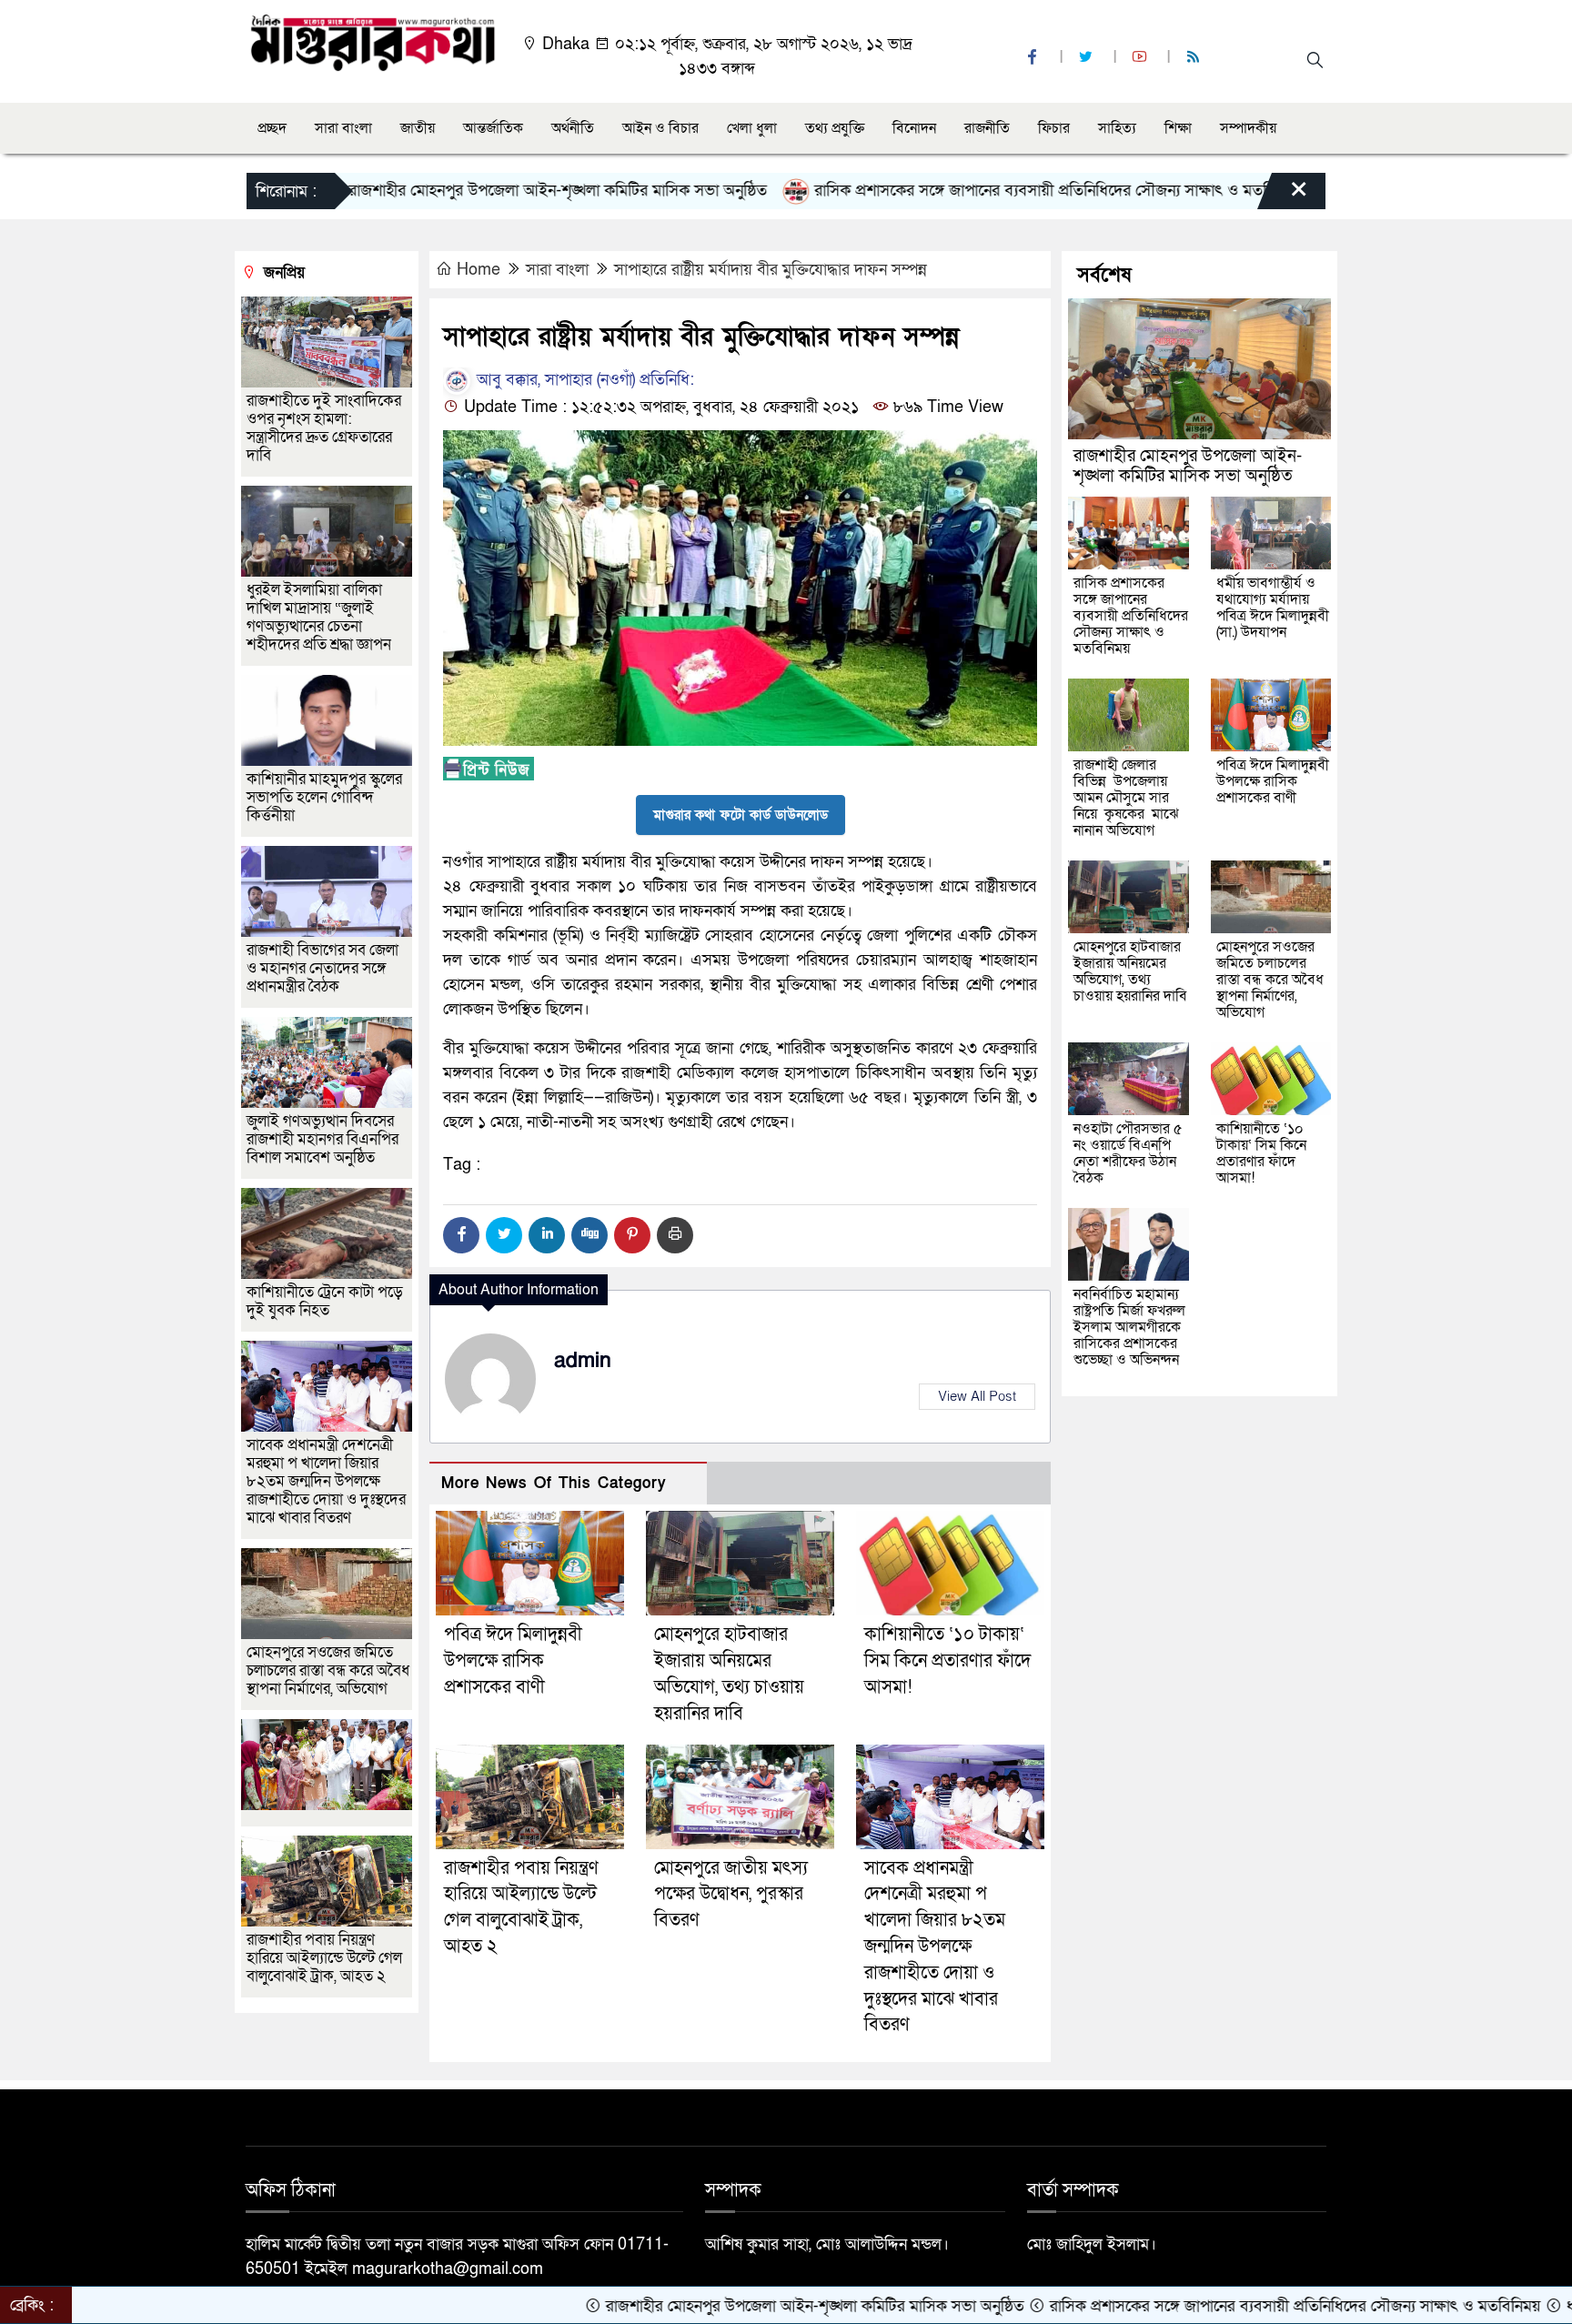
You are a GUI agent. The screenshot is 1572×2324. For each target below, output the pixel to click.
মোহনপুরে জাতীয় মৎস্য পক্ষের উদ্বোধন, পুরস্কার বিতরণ (731, 1895)
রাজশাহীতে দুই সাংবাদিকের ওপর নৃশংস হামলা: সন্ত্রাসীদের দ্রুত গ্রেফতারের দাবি (324, 428)
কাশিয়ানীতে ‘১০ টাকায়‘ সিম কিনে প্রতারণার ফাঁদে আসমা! (947, 1661)
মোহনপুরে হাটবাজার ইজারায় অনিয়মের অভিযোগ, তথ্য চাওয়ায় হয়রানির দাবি (1130, 971)
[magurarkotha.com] (373, 41)
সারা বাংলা (343, 128)
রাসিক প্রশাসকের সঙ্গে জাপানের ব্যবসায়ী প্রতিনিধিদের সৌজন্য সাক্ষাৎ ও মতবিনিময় (962, 191)
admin (583, 1361)
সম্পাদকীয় (1248, 128)
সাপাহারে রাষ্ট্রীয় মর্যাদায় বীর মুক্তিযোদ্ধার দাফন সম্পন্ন (771, 270)
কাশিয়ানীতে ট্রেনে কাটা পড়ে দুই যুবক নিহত (325, 1301)
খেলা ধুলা (752, 128)
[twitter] (1088, 58)
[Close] (1283, 196)
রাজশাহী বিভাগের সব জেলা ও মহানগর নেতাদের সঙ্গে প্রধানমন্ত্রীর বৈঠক (322, 968)
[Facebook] (461, 1235)
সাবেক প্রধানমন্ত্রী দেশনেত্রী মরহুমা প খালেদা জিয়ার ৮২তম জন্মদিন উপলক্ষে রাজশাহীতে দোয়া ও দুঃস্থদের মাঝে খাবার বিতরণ (935, 1947)
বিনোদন (914, 128)
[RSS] (1195, 58)
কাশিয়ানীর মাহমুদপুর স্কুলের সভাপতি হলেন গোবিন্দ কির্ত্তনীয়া (324, 797)
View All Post (977, 1396)
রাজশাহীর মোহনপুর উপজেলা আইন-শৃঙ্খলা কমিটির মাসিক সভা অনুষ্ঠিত (460, 191)
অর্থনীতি (573, 128)
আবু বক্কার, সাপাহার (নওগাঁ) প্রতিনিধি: (583, 380)
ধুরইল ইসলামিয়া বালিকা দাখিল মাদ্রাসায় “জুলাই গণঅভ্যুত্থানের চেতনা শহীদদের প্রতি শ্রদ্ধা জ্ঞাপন (321, 617)
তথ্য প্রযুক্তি (835, 128)
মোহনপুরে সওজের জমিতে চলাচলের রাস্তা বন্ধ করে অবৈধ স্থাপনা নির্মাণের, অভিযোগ (328, 1670)
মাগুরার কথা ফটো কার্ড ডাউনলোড (741, 815)
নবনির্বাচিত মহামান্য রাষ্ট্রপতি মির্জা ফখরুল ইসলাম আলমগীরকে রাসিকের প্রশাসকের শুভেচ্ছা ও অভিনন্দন (1129, 1327)
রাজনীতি (987, 128)
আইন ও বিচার (660, 128)
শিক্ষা (1178, 128)
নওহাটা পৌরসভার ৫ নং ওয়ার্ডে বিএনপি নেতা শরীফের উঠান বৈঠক (1128, 1153)
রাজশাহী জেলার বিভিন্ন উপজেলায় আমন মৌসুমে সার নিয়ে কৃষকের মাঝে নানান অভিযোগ (1126, 798)
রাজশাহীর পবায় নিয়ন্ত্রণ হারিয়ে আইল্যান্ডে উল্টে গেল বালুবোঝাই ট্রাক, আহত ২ (324, 1958)
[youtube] (1142, 58)
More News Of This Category (554, 1483)
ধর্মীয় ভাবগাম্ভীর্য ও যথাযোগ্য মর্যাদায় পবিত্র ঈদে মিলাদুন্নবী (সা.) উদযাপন (1273, 608)
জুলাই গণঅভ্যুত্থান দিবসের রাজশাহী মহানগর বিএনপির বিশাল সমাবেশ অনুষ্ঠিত (322, 1139)
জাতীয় (418, 128)
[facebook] (1034, 58)
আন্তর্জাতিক (493, 128)
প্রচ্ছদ (272, 128)
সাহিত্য (1117, 128)
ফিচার (1054, 128)
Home (479, 270)
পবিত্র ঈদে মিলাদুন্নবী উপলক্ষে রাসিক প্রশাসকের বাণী (513, 1661)
